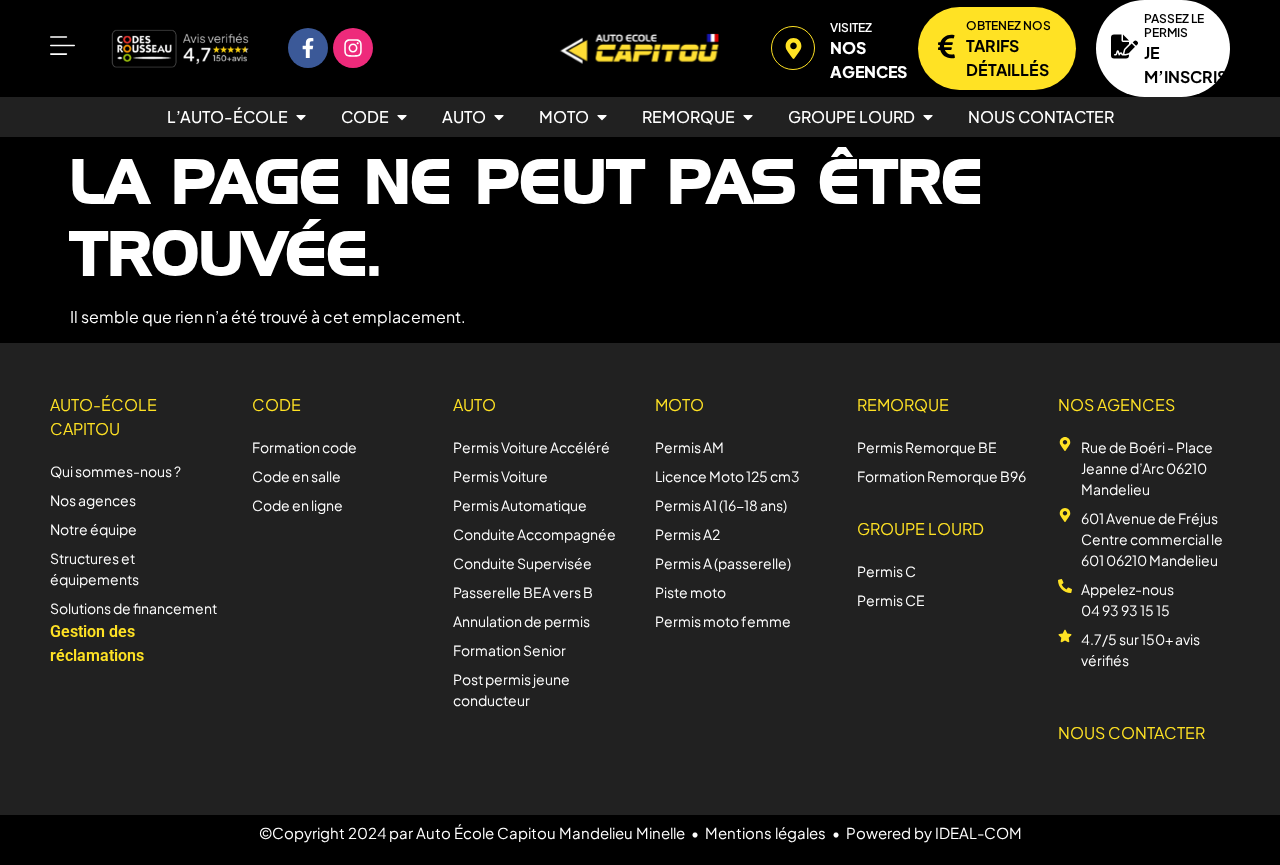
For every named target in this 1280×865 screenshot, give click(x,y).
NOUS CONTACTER (1131, 732)
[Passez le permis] (1124, 46)
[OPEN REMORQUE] (748, 117)
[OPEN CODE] (402, 117)
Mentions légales (765, 832)
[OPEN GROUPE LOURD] (928, 117)
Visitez (851, 27)
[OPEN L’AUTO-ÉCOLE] (301, 117)
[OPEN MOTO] (602, 117)
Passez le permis (1174, 25)
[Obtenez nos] (946, 46)
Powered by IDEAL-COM (934, 832)
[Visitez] (793, 48)
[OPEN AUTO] (499, 117)
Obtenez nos (1008, 25)
